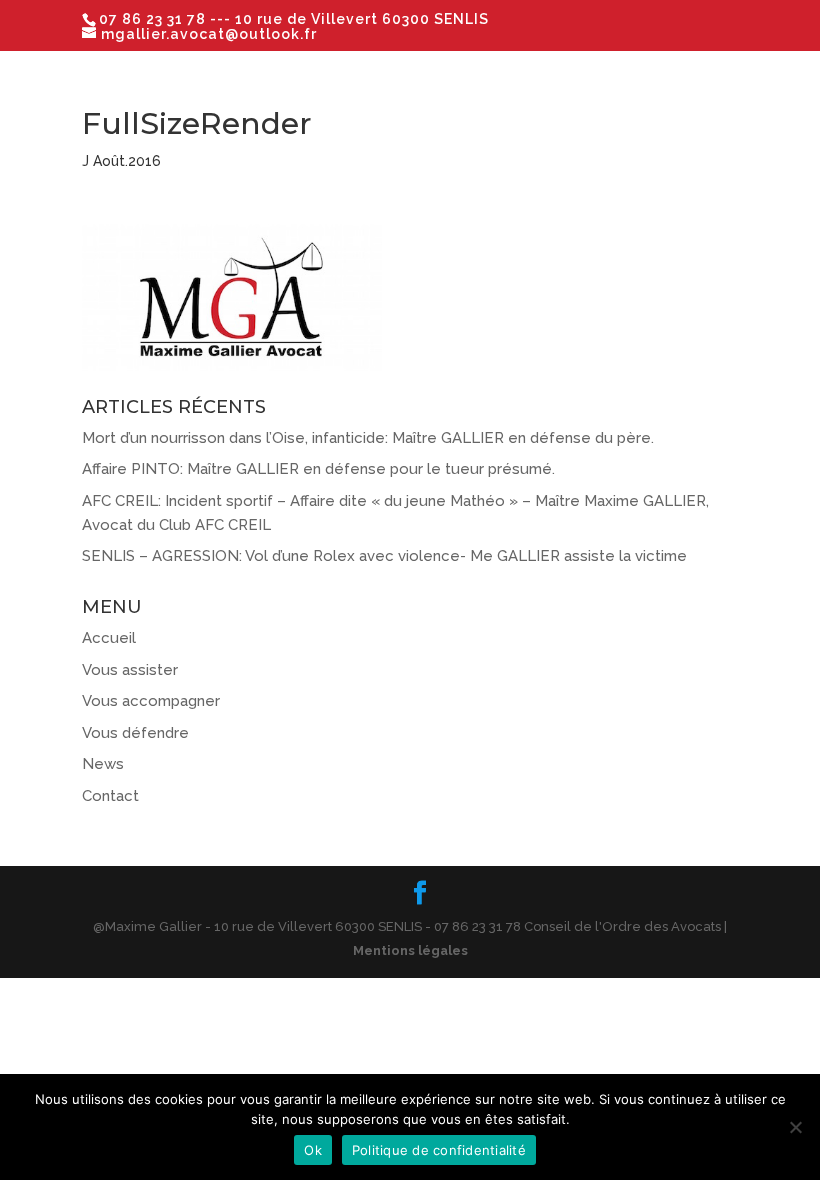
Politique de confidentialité (439, 1150)
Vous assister (130, 670)
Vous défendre (135, 733)
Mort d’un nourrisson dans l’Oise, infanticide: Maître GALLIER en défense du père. (368, 438)
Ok (313, 1150)
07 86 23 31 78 (154, 19)
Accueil (109, 638)
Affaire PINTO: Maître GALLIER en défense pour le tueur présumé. (318, 469)
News (103, 764)
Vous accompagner (151, 701)
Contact (110, 796)
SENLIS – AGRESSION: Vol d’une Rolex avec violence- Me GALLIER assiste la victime (384, 556)
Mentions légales (410, 950)
